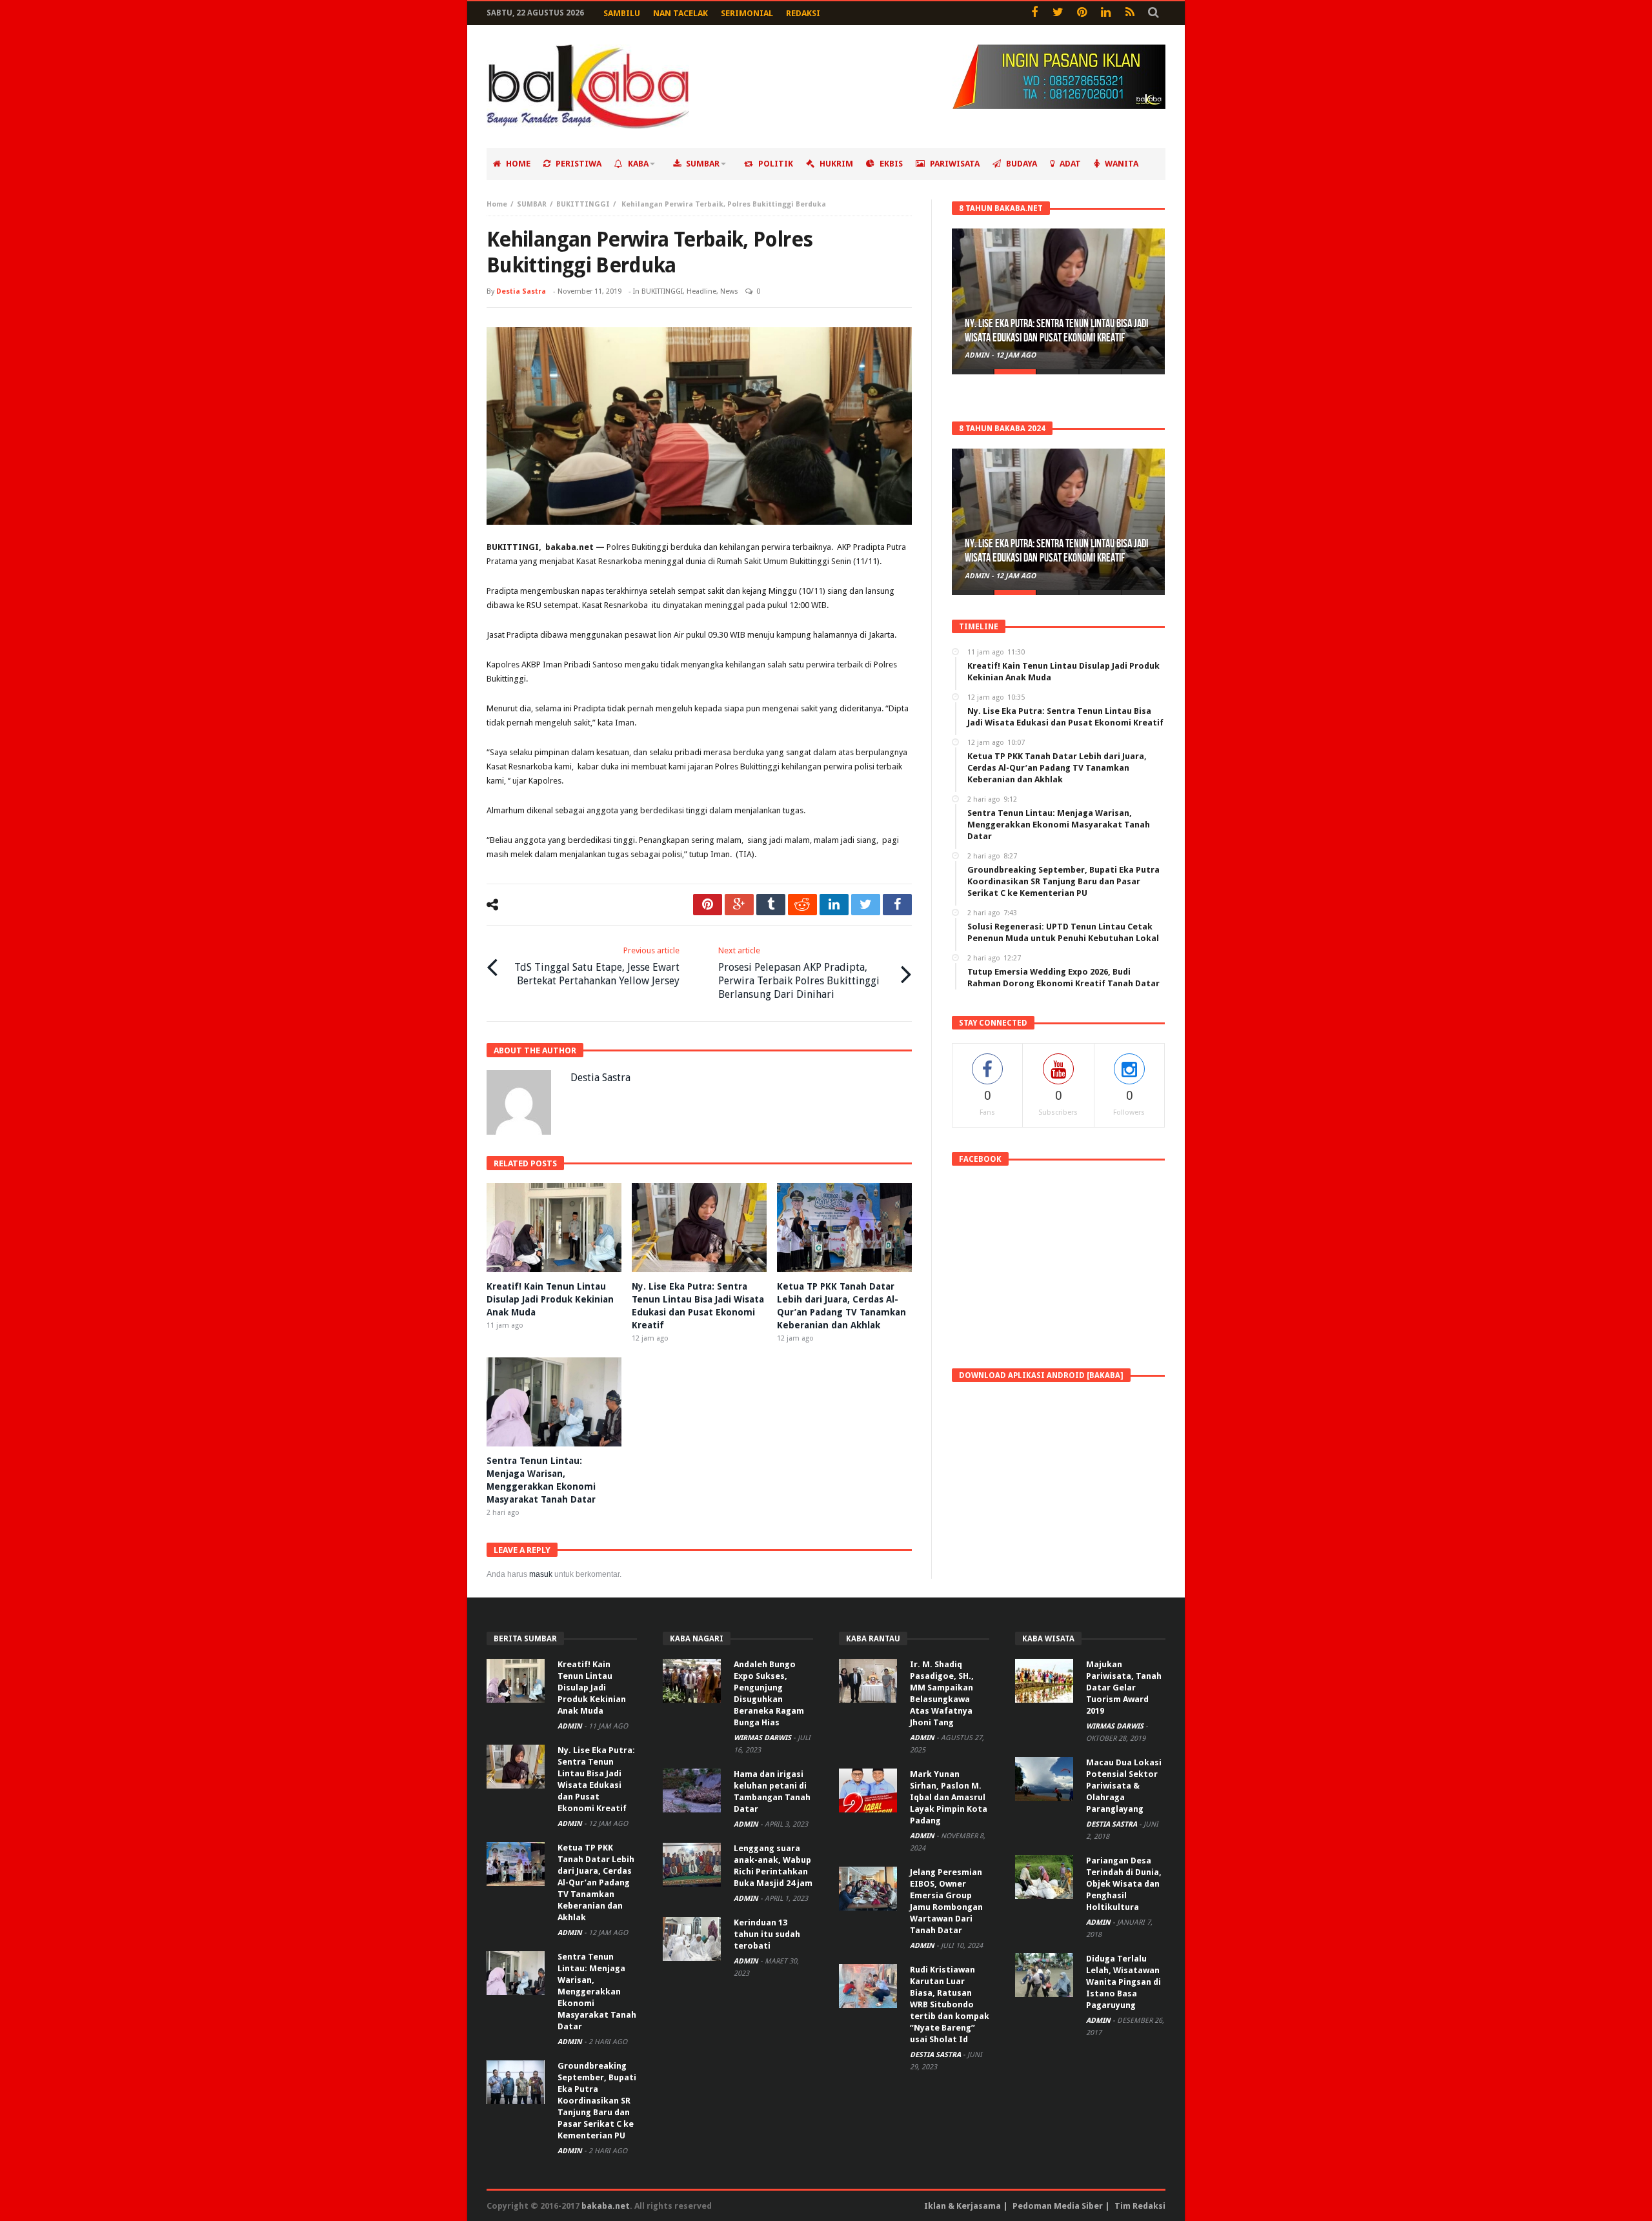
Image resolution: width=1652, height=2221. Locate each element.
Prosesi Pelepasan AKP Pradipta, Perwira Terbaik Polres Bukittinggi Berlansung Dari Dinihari (799, 973)
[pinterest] (708, 905)
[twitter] (866, 905)
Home (497, 204)
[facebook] (897, 905)
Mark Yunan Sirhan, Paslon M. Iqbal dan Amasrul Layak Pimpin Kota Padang (949, 1797)
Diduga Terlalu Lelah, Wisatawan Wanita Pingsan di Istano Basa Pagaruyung (1123, 1982)
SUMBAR (532, 204)
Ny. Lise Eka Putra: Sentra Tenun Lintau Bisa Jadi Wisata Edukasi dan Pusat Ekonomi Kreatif (1056, 331)
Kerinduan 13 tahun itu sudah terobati (767, 1934)
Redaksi (803, 13)
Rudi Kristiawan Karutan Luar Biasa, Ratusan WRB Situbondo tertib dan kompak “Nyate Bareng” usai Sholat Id (950, 2004)
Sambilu (622, 13)
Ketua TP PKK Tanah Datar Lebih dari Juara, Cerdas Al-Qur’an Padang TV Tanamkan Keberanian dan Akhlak (596, 1882)
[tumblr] (771, 905)
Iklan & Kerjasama (962, 2206)
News (729, 291)
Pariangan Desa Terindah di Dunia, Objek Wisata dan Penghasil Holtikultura (1124, 1884)
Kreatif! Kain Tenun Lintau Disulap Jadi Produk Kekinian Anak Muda (550, 1299)
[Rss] (1130, 13)
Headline (701, 291)
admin (978, 355)
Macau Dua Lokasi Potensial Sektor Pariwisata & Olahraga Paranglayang (1124, 1786)
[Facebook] (1034, 13)
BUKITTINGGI (583, 204)
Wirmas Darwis (763, 1738)
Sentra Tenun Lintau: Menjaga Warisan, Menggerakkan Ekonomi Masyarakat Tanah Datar (597, 1992)
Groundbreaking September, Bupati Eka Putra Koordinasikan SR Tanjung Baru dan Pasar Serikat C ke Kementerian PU (597, 2101)
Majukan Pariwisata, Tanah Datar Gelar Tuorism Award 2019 (1124, 1688)
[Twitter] (1058, 13)
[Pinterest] (1082, 13)
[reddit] (802, 905)
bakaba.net (606, 2206)
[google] (739, 905)
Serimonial (747, 13)
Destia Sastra (521, 291)
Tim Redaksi (1140, 2206)
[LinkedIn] (1106, 13)
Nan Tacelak (680, 13)
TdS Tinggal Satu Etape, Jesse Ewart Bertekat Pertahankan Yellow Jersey (597, 966)
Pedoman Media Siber (1058, 2206)
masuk (541, 1574)
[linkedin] (834, 905)
